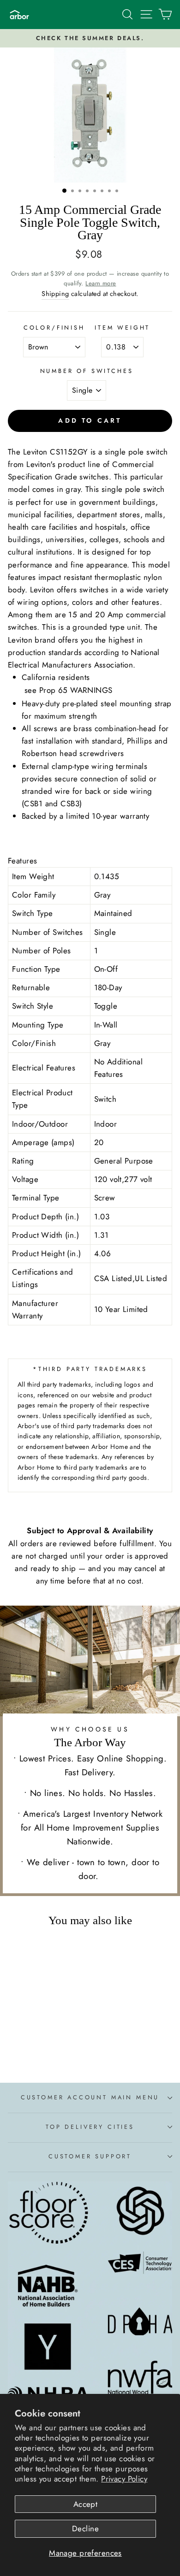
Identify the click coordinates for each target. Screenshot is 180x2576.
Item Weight (122, 328)
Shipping (55, 294)
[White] (28, 2050)
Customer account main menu (90, 2097)
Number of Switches (87, 371)
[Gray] (50, 2050)
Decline (85, 2529)
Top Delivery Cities (90, 2127)
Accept (86, 2504)
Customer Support (90, 2156)
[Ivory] (39, 2050)
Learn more (101, 283)
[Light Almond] (60, 2050)
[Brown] (18, 2050)
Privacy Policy (124, 2479)
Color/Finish (54, 328)
